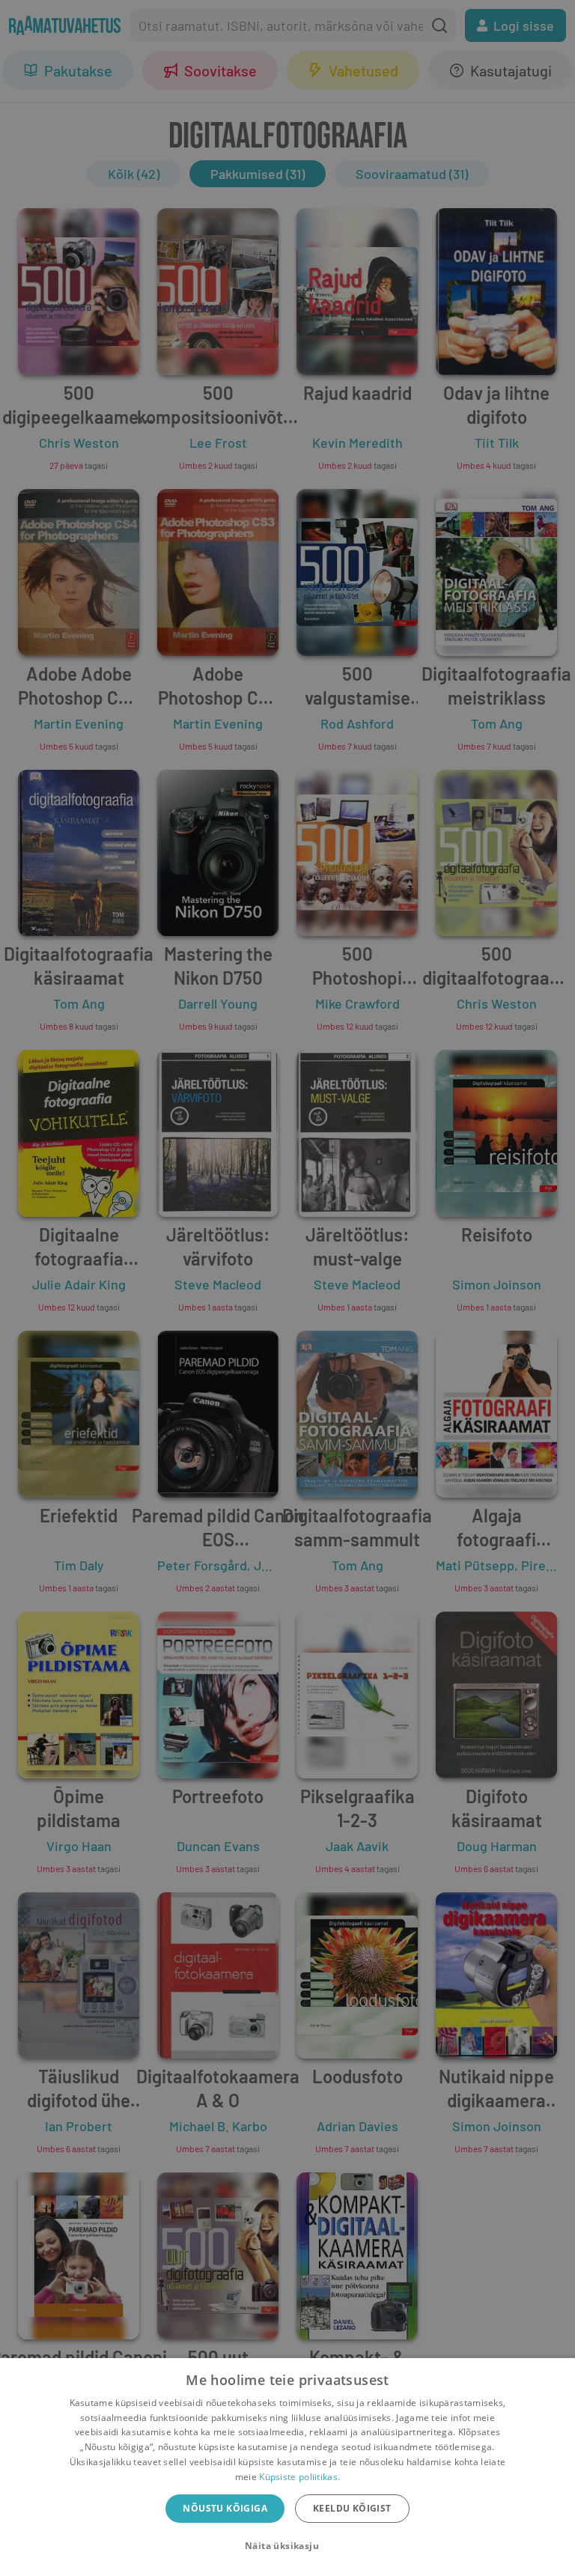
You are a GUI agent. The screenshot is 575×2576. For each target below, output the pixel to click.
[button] (287, 2546)
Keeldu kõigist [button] (352, 2508)
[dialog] (287, 2467)
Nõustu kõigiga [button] (225, 2508)
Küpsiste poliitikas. (299, 2477)
